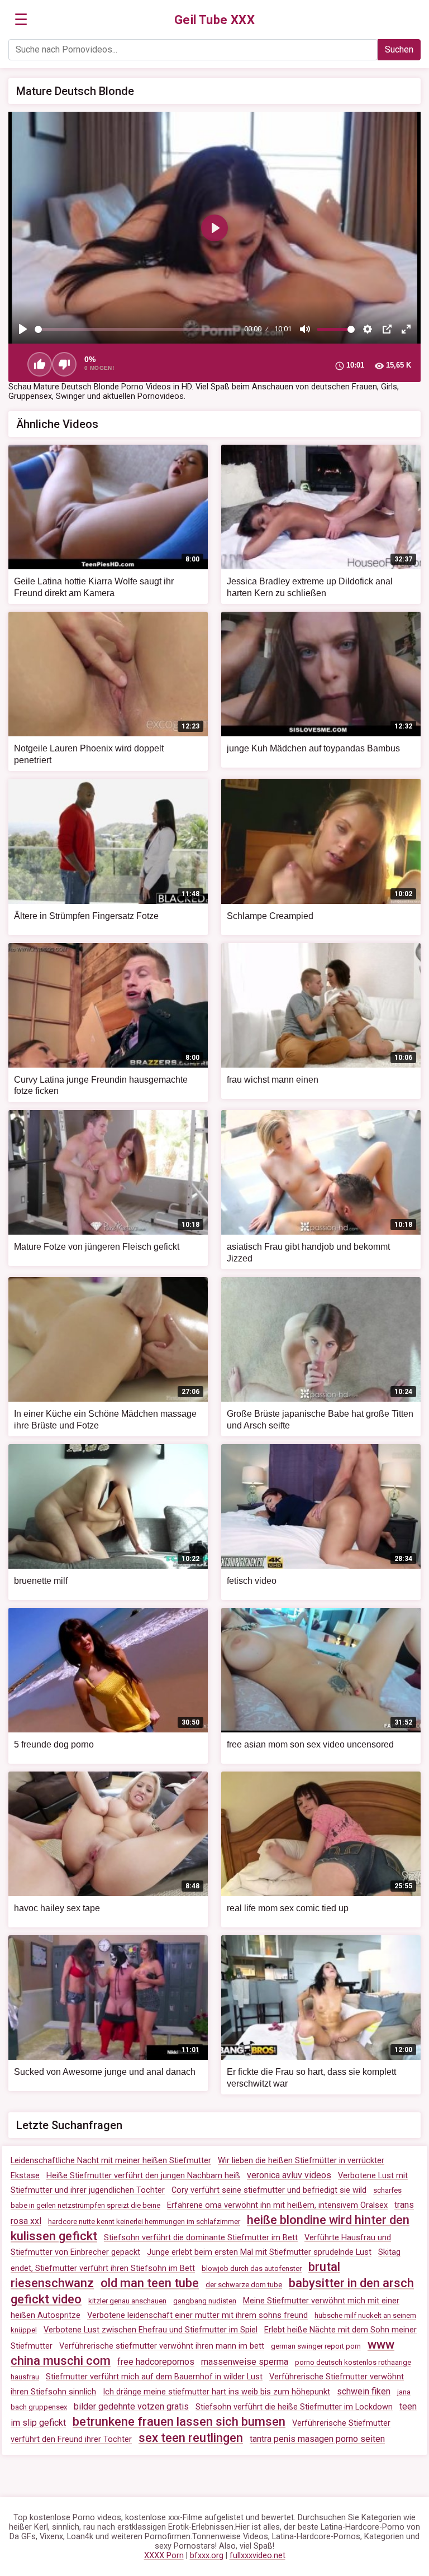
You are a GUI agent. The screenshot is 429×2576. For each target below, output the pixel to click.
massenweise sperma (245, 2362)
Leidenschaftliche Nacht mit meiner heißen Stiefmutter (111, 2161)
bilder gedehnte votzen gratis (131, 2406)
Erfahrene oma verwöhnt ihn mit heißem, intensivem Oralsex (277, 2205)
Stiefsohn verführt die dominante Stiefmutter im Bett (201, 2238)
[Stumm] (305, 329)
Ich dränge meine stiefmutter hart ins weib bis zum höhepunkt (216, 2392)
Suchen (399, 49)
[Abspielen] (23, 329)
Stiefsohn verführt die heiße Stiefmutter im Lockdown (294, 2407)
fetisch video (252, 1581)
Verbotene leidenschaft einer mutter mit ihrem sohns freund (197, 2315)
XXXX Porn (164, 2556)
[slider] (137, 329)
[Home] (215, 20)
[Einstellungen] (368, 329)
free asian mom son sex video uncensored (310, 1744)
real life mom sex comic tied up (288, 1908)
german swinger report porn (316, 2346)
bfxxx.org (207, 2556)
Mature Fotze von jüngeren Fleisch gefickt (97, 1247)
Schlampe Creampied (270, 916)
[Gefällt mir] (40, 364)
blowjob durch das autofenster (252, 2268)
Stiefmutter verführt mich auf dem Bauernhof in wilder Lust (154, 2377)
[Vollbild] (406, 329)
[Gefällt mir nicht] (64, 364)
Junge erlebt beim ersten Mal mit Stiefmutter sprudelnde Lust (259, 2252)
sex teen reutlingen (191, 2438)
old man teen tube (150, 2283)
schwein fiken (364, 2391)
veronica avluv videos (289, 2175)
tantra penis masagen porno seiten (317, 2439)
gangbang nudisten (205, 2301)
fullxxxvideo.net (258, 2556)
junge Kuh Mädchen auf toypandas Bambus (313, 748)
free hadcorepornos (156, 2362)
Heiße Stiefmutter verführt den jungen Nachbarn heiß (143, 2176)
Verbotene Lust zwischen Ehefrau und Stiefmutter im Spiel (151, 2330)
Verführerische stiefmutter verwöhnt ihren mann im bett (162, 2346)
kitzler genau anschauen (127, 2301)
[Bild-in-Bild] (387, 329)
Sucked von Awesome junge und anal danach (105, 2072)
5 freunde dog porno (54, 1744)
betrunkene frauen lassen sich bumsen (179, 2422)
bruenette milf (41, 1581)
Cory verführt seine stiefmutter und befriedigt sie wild (269, 2190)
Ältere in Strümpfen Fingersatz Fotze (86, 916)
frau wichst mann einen (273, 1080)
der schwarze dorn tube (244, 2285)
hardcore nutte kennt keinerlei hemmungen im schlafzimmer (144, 2222)
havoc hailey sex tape (57, 1908)
